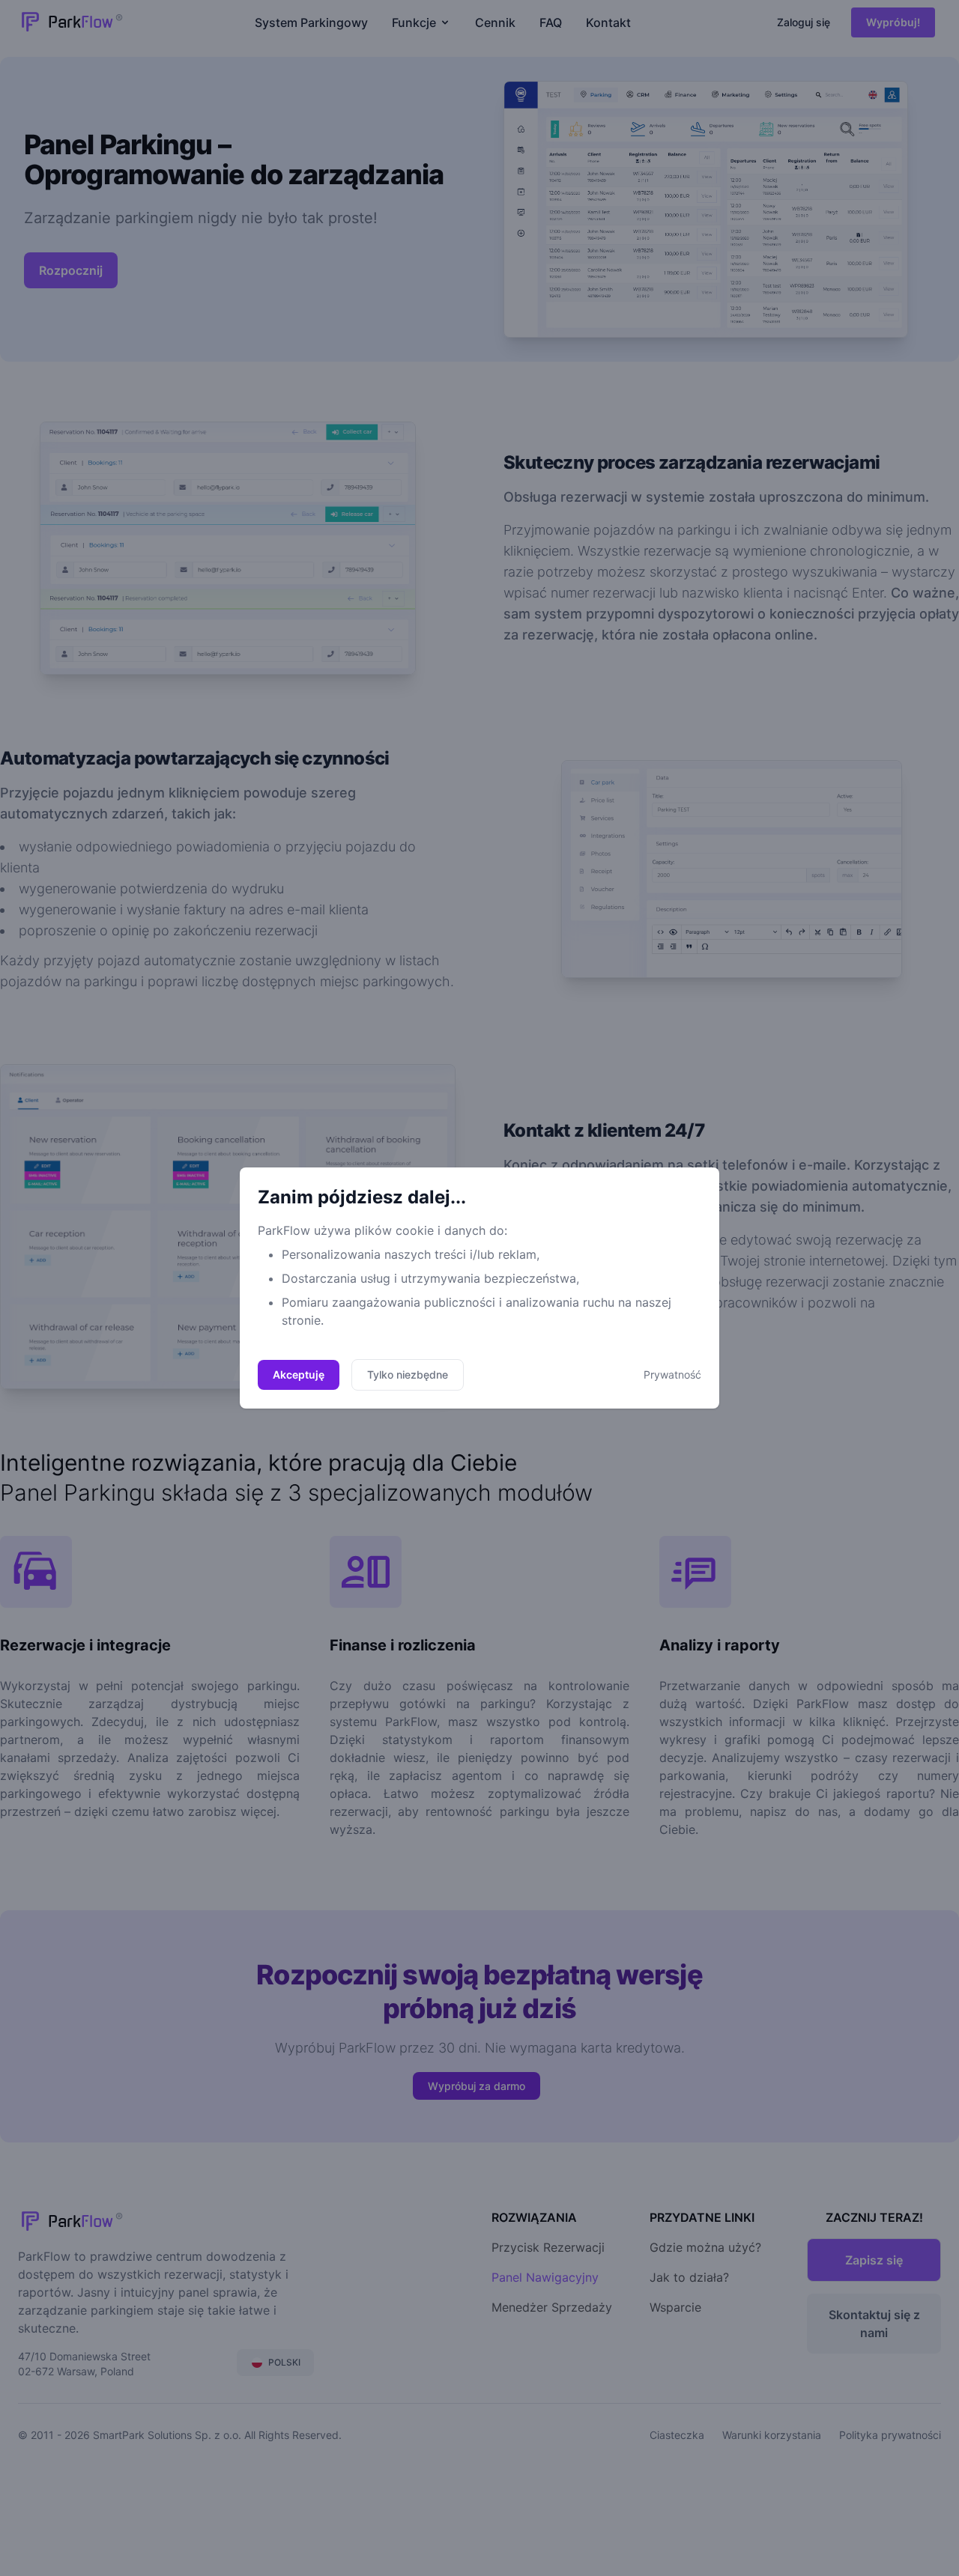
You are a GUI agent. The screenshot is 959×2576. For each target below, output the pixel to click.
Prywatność (672, 1374)
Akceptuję (299, 1374)
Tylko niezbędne (408, 1374)
